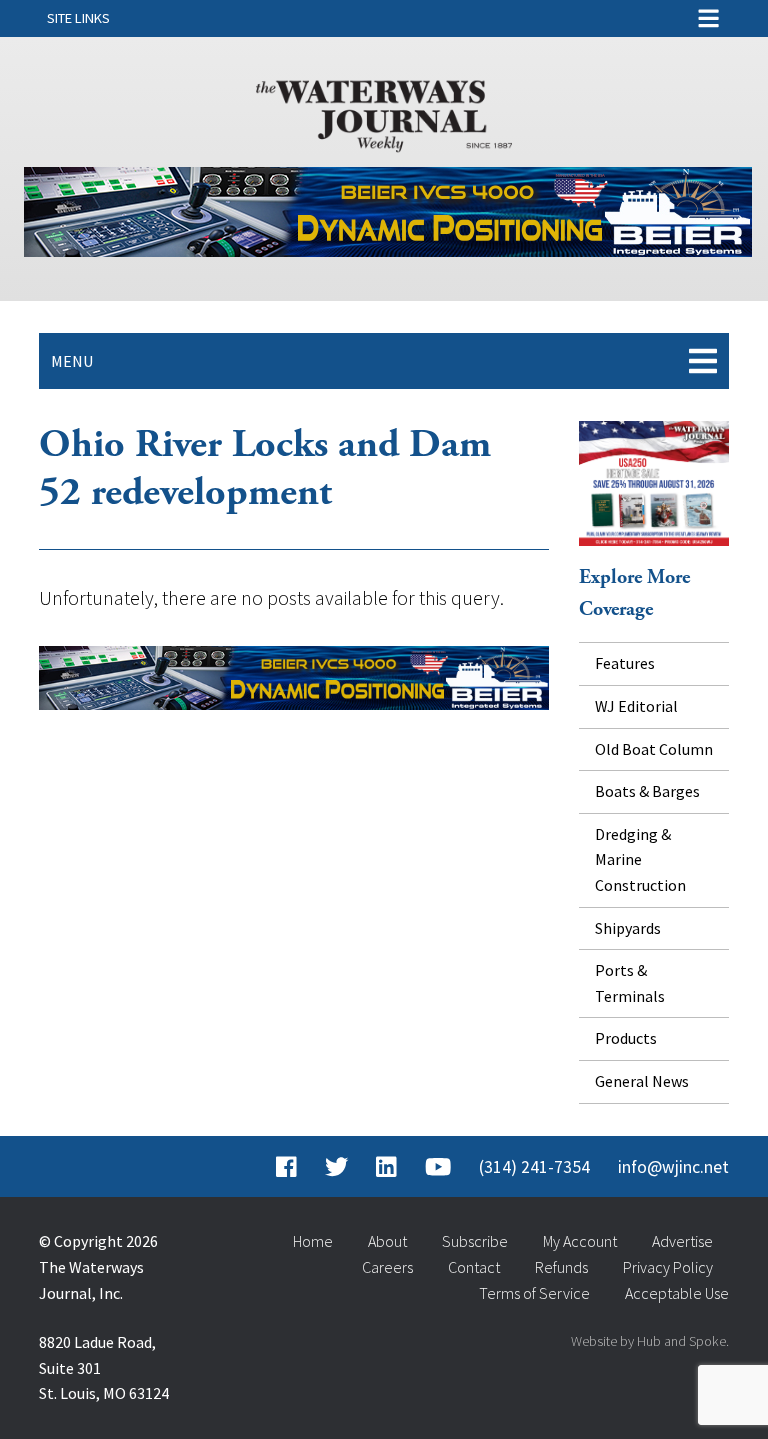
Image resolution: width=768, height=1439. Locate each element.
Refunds (561, 1267)
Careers (387, 1267)
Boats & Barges (647, 791)
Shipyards (628, 928)
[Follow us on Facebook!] (286, 1167)
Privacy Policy (668, 1267)
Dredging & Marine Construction (640, 859)
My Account (580, 1241)
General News (642, 1081)
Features (625, 663)
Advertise (682, 1241)
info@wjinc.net (673, 1167)
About (387, 1241)
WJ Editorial (636, 706)
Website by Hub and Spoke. (650, 1341)
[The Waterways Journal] (384, 112)
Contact (474, 1267)
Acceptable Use (677, 1293)
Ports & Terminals (630, 983)
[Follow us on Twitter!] (336, 1167)
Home (313, 1241)
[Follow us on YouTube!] (438, 1167)
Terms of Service (534, 1293)
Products (626, 1038)
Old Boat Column (654, 749)
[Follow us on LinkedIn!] (386, 1167)
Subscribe (475, 1241)
